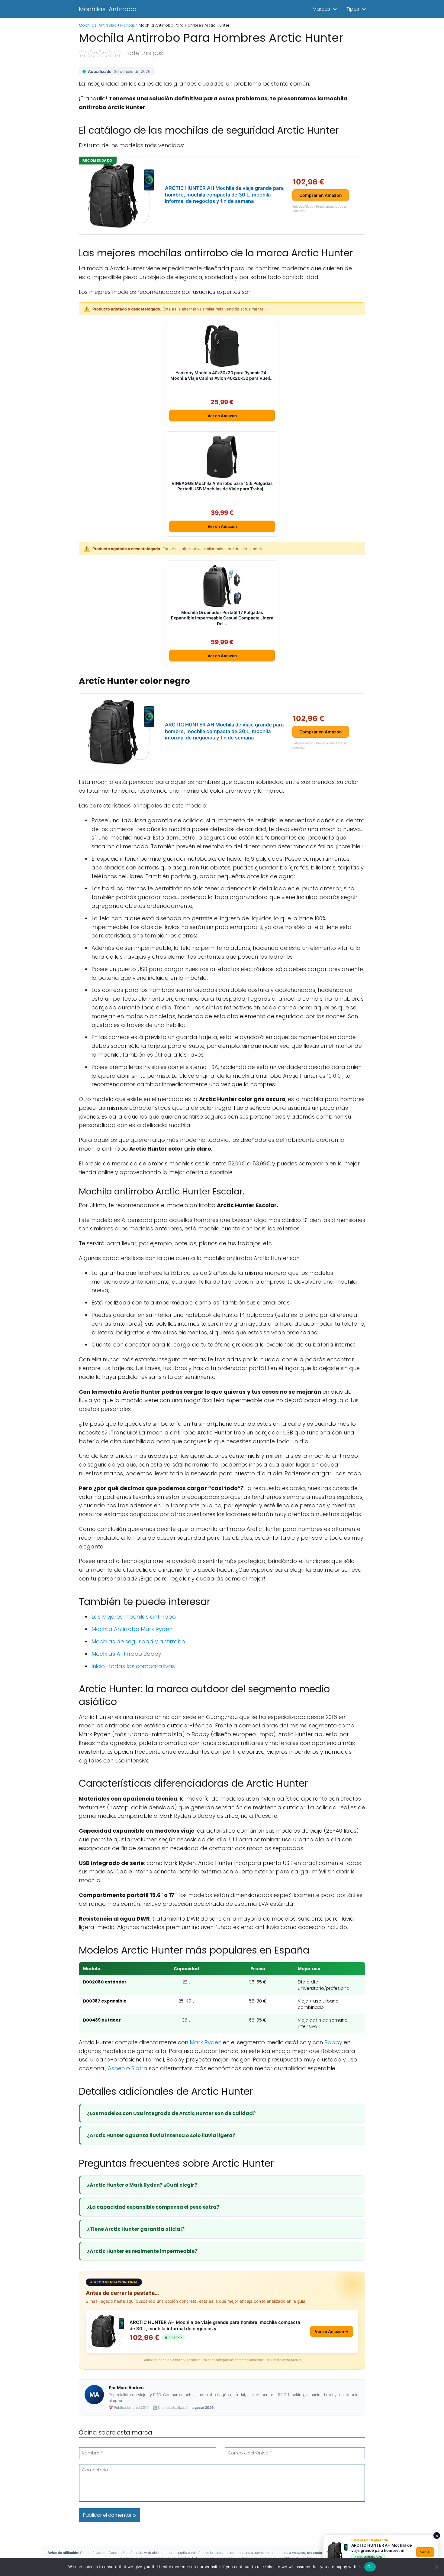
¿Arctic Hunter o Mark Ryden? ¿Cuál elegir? (142, 2185)
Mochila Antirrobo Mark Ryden (132, 1629)
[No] (436, 2567)
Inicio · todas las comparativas (133, 1666)
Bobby (333, 2042)
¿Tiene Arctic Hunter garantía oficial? (136, 2229)
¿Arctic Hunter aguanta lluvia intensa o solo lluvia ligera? (161, 2135)
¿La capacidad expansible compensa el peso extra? (153, 2207)
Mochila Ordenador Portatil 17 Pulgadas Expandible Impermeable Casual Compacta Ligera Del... (222, 618)
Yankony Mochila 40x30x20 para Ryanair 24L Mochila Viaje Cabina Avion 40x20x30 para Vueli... (222, 375)
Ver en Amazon (222, 416)
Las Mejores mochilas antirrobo (134, 1617)
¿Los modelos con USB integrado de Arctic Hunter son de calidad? (171, 2113)
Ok (370, 2567)
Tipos (353, 9)
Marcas (321, 9)
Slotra (139, 2068)
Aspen (116, 2068)
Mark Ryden (206, 2042)
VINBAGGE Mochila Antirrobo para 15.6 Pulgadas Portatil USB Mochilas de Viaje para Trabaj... (222, 486)
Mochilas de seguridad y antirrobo (138, 1641)
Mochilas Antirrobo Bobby (126, 1654)
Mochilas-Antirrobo (108, 9)
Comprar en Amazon (321, 195)
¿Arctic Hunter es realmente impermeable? (142, 2251)
